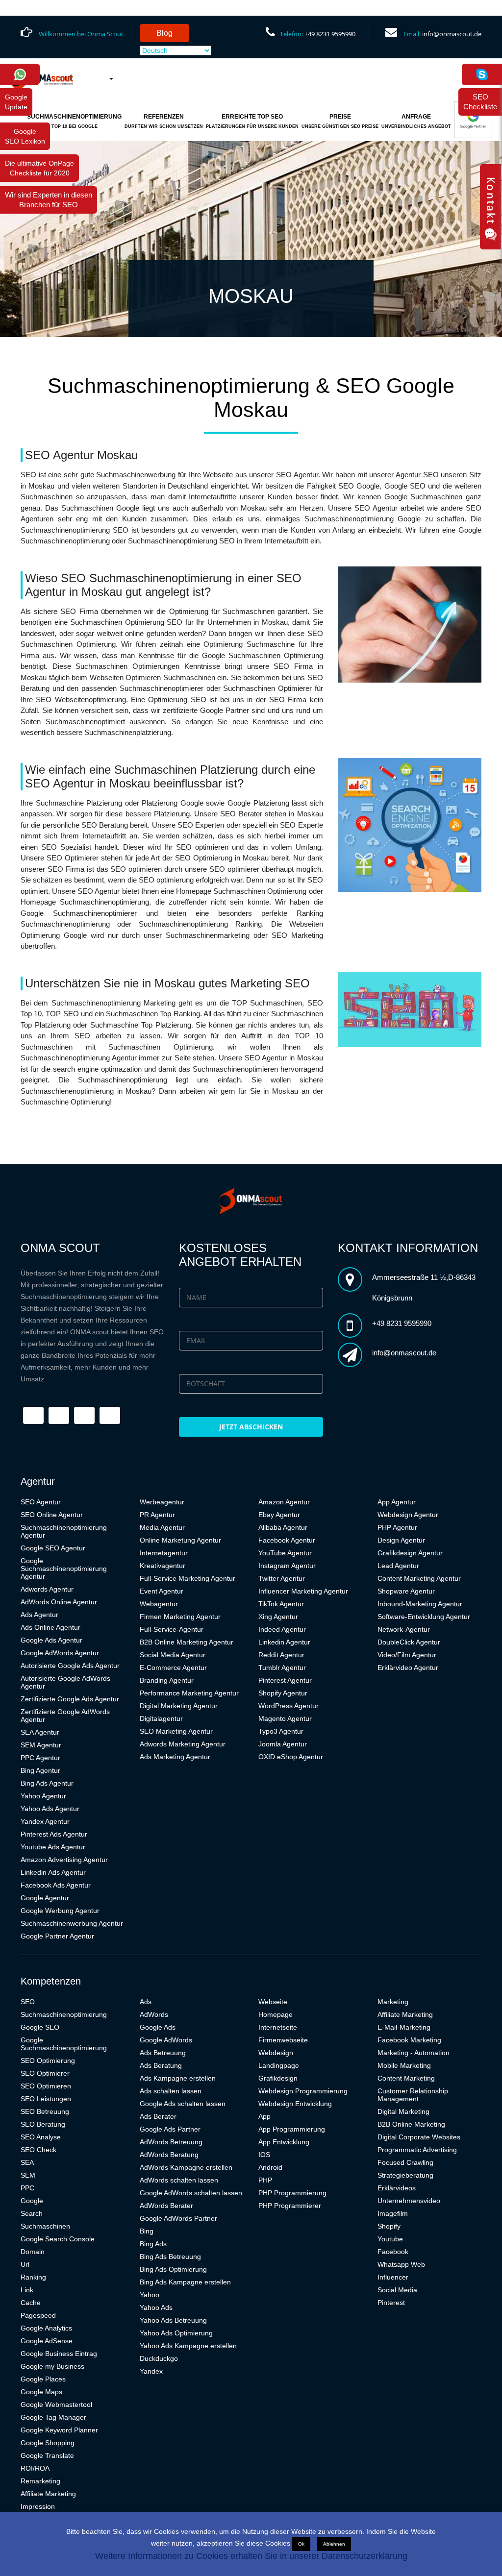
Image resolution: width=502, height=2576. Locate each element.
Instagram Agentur (287, 1566)
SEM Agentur (41, 1745)
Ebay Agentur (279, 1515)
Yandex (151, 2371)
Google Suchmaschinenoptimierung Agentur (64, 1569)
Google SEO (40, 2027)
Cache (31, 2303)
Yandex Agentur (45, 1821)
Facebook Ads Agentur (56, 1885)
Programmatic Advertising (417, 2150)
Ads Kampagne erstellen (178, 2078)
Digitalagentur (161, 1718)
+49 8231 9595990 (330, 34)
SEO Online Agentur (52, 1515)
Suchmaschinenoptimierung (64, 2014)
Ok (301, 2544)
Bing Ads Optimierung (173, 2269)
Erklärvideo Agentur (408, 1668)
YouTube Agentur (285, 1553)
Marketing (393, 2002)
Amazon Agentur (284, 1502)
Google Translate (47, 2455)
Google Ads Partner (170, 2129)
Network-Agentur (404, 1629)
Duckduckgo (159, 2358)
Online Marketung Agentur (180, 1540)
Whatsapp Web (401, 2264)
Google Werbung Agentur (60, 1911)
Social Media (397, 2290)
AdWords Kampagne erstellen (186, 2167)
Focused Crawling (405, 2162)
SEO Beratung (43, 2124)
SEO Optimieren (46, 2086)
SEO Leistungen (46, 2099)
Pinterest (391, 2303)
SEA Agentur (40, 1732)
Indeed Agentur (282, 1629)
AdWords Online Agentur (59, 1602)
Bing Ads (153, 2244)
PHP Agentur (397, 1527)
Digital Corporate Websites (419, 2137)
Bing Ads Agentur (47, 1783)
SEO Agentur (41, 1502)
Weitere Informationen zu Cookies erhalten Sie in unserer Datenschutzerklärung (251, 2556)
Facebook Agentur (287, 1540)
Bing (147, 2231)
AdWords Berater (166, 2206)
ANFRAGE (416, 121)
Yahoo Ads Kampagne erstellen (188, 2346)
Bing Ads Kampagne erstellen (185, 2282)
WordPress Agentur (289, 1706)
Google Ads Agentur (51, 1640)
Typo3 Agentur (281, 1731)
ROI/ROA (35, 2468)
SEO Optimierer (45, 2073)
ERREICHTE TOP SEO (252, 121)
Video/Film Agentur (407, 1655)
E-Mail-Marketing (404, 2027)
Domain (33, 2252)
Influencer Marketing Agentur (303, 1591)
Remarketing (40, 2481)
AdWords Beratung (169, 2155)
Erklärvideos (397, 2188)
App (264, 2116)
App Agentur (397, 1502)
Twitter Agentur (282, 1578)
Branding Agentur (167, 1680)
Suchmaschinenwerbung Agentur (72, 1923)
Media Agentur (162, 1527)
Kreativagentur (163, 1566)
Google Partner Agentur (57, 1936)
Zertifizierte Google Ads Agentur (70, 1699)
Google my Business (52, 2366)
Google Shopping (48, 2443)
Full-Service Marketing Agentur (188, 1578)
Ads (146, 2002)
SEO (28, 2002)
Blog (164, 33)
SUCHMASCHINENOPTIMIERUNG (74, 121)
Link (27, 2290)
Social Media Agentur (173, 1655)
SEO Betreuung (45, 2111)
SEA (27, 2162)
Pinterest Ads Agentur (54, 1834)
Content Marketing (406, 2078)
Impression (38, 2506)
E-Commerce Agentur (173, 1668)
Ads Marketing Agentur (175, 1757)
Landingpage (279, 2065)
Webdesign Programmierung (303, 2091)
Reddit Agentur (281, 1655)
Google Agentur (45, 1898)
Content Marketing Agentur (419, 1578)
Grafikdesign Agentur (410, 1553)
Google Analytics (46, 2328)
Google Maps (41, 2392)
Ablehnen (334, 2544)
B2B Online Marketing (411, 2124)
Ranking (33, 2277)
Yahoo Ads (156, 2307)
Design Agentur (401, 1540)
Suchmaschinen (45, 2226)
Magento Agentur (285, 1718)
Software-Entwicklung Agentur (424, 1617)
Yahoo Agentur (43, 1796)
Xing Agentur (278, 1617)
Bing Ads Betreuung (170, 2257)
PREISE (340, 121)
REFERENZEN (164, 121)
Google (32, 2201)
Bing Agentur (40, 1770)
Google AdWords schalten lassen (191, 2193)
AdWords (154, 2014)
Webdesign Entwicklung (295, 2104)
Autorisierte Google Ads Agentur (70, 1666)
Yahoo (150, 2295)
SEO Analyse (41, 2137)
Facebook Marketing (409, 2040)
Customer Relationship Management (413, 2095)
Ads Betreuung (163, 2053)
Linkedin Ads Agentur (53, 1872)
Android (270, 2167)
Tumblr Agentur (282, 1668)
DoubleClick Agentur (409, 1642)
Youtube (390, 2239)
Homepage (276, 2014)
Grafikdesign (278, 2078)
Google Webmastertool (56, 2404)
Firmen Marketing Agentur (180, 1617)
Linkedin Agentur (284, 1642)
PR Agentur (157, 1515)
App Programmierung (292, 2129)
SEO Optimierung (48, 2061)
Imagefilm (393, 2213)
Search (32, 2213)
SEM (28, 2175)
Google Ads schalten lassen (183, 2104)
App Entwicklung (284, 2142)
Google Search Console (58, 2239)
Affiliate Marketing (48, 2494)
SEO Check (38, 2150)
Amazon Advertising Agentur (64, 1860)
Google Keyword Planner (59, 2430)
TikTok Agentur (281, 1604)
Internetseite (278, 2027)
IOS (264, 2155)
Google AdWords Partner (178, 2218)
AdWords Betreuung (171, 2142)
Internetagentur (164, 1553)
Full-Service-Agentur (172, 1629)
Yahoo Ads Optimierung (176, 2333)
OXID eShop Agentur (291, 1757)
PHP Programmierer (290, 2206)
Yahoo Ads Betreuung (173, 2320)
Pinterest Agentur (285, 1680)
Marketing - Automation (414, 2053)
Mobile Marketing (404, 2065)
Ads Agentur (39, 1615)
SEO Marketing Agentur (176, 1731)
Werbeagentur (162, 1502)
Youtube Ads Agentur (53, 1847)
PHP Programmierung (292, 2193)
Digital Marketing (403, 2111)
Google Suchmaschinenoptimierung (64, 2044)
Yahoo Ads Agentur (50, 1809)
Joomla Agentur (283, 1744)
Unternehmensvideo (409, 2201)
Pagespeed (38, 2315)
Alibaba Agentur (283, 1527)
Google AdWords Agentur (60, 1653)
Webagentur (159, 1604)
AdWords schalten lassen (179, 2180)
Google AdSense (47, 2341)
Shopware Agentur (406, 1591)
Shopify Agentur (283, 1693)
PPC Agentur (40, 1758)
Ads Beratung (161, 2065)
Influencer (393, 2277)
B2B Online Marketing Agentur (187, 1642)
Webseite (273, 2002)
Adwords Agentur (47, 1589)
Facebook (393, 2252)
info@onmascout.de (452, 34)
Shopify (389, 2226)
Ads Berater (158, 2116)
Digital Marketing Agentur (179, 1706)
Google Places (43, 2379)
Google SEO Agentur (53, 1548)
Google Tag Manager (53, 2417)
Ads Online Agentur (50, 1627)
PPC (27, 2188)
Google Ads (158, 2027)
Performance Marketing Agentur (189, 1693)
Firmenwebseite (283, 2040)
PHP (265, 2180)
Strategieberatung (405, 2175)
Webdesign (276, 2053)
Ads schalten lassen (171, 2091)
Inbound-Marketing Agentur (420, 1604)
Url (25, 2264)
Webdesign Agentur (408, 1515)
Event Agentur (162, 1591)
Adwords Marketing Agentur (183, 1744)
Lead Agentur (398, 1566)
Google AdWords (166, 2040)
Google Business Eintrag (59, 2354)
